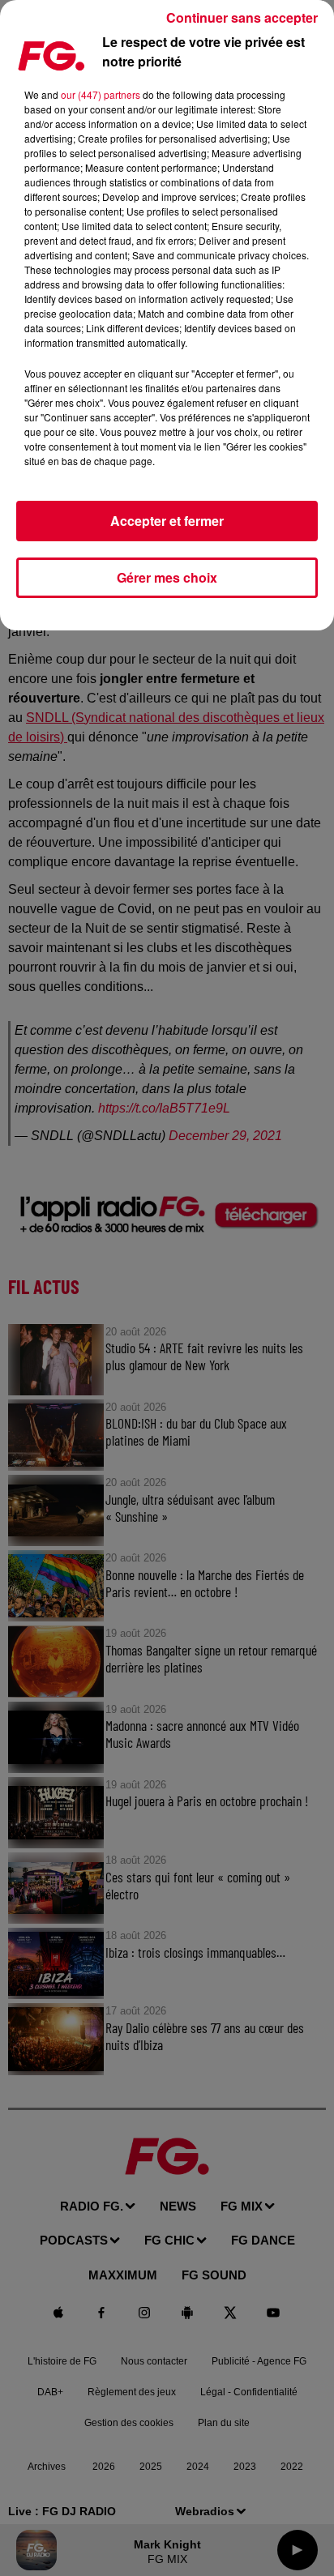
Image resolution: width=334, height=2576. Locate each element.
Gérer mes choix (167, 577)
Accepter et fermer (167, 521)
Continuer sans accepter (242, 17)
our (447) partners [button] (101, 94)
